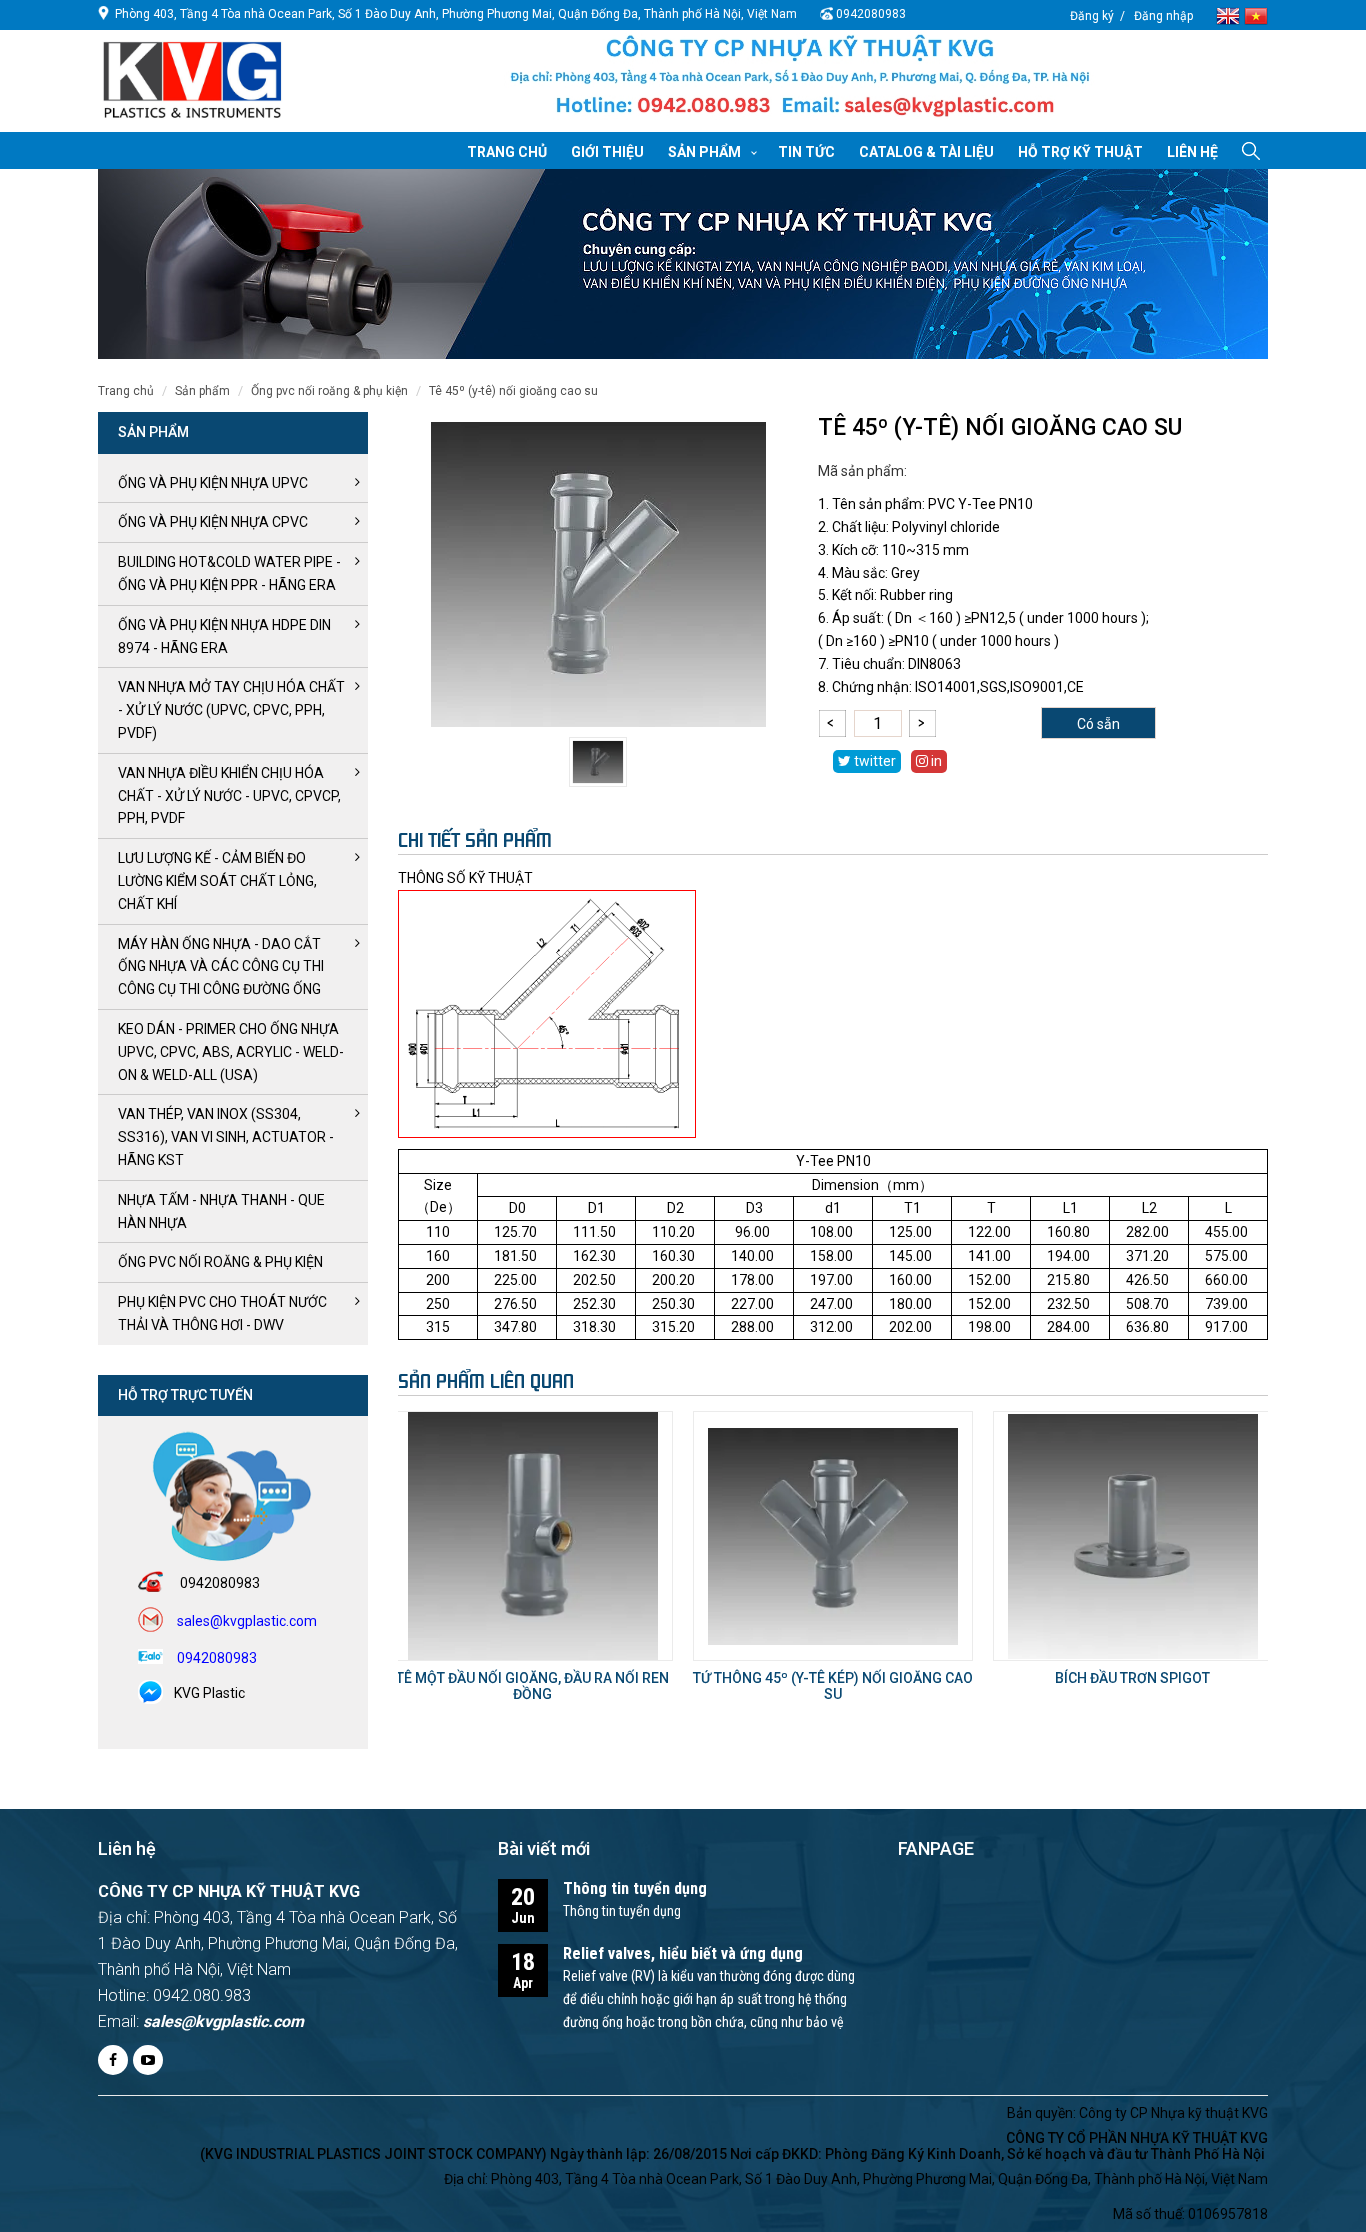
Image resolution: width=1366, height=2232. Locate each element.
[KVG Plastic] (800, 81)
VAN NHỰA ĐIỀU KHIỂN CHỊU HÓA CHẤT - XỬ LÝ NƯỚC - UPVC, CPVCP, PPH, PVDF (229, 796)
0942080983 (871, 14)
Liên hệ (1192, 152)
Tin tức (806, 152)
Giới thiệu (607, 152)
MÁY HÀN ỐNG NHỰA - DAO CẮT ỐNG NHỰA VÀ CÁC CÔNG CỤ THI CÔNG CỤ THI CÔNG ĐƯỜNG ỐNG (221, 967)
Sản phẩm (704, 152)
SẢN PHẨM (202, 391)
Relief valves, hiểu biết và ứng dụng (683, 1953)
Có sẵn (1098, 724)
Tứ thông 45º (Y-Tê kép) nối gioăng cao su (833, 1685)
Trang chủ (507, 152)
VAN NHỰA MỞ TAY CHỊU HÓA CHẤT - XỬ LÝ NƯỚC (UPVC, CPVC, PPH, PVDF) (231, 710)
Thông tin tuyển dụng (635, 1888)
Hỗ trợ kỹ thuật (1080, 152)
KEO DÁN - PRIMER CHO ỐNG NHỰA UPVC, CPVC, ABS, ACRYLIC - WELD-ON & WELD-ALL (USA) (231, 1052)
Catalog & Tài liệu (926, 152)
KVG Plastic (209, 1693)
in (935, 761)
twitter (873, 761)
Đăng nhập (1163, 16)
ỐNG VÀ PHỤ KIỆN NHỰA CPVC (213, 522)
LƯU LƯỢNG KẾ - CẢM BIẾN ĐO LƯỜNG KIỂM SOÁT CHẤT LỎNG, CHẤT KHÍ (217, 881)
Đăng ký (1092, 16)
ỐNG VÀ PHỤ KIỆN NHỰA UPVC (213, 483)
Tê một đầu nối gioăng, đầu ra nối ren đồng (532, 1685)
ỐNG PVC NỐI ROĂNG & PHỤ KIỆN (329, 391)
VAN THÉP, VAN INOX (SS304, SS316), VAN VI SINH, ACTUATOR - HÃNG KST (226, 1137)
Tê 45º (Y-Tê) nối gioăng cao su (513, 391)
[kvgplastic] (192, 79)
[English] (1230, 14)
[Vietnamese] (1256, 14)
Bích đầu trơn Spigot (1132, 1678)
